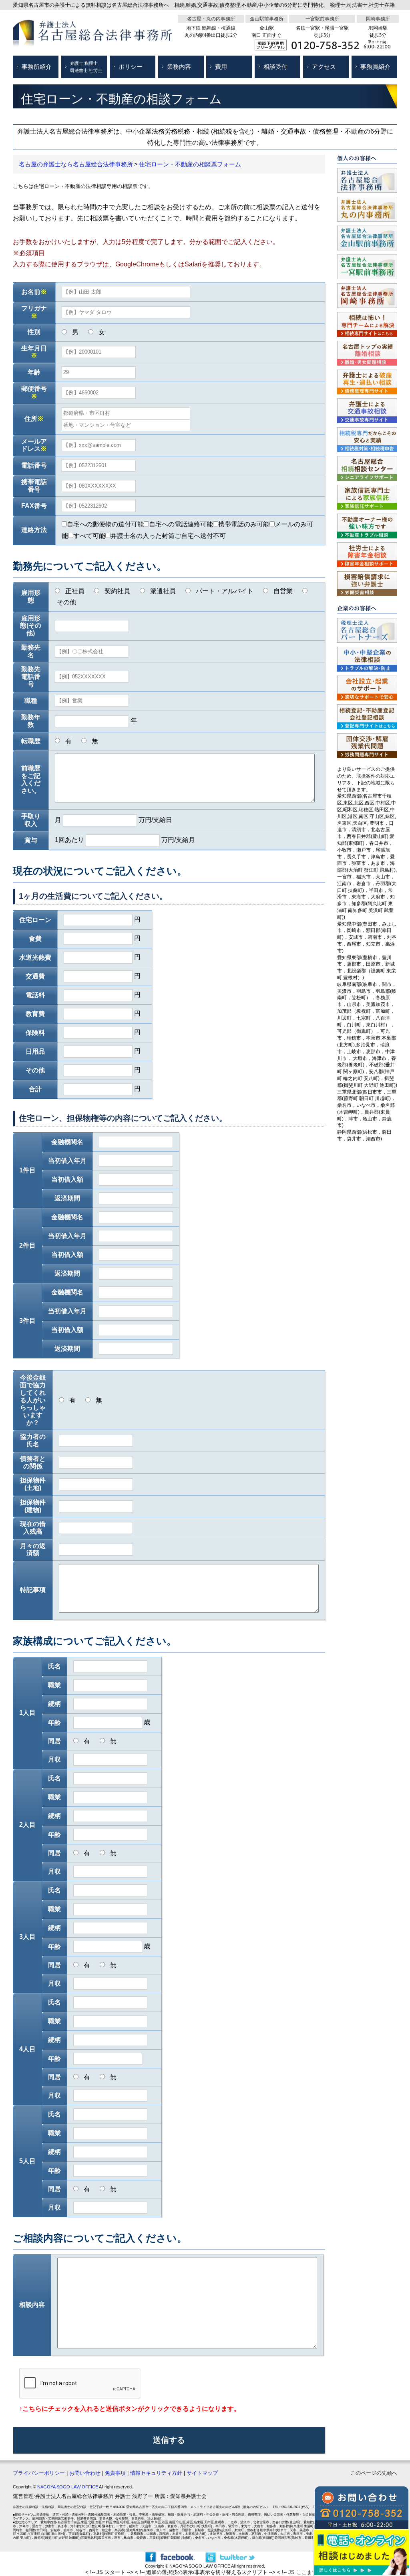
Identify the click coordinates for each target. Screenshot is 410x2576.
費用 (221, 67)
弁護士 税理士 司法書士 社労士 (86, 67)
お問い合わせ (85, 2473)
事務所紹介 (37, 67)
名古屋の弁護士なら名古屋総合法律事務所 (76, 164)
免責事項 (115, 2473)
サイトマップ (202, 2473)
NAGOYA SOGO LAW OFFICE (68, 2487)
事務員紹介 (375, 67)
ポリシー (131, 67)
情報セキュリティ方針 (156, 2473)
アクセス (324, 67)
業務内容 (179, 67)
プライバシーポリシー (39, 2473)
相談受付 (275, 67)
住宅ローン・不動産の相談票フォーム (190, 164)
